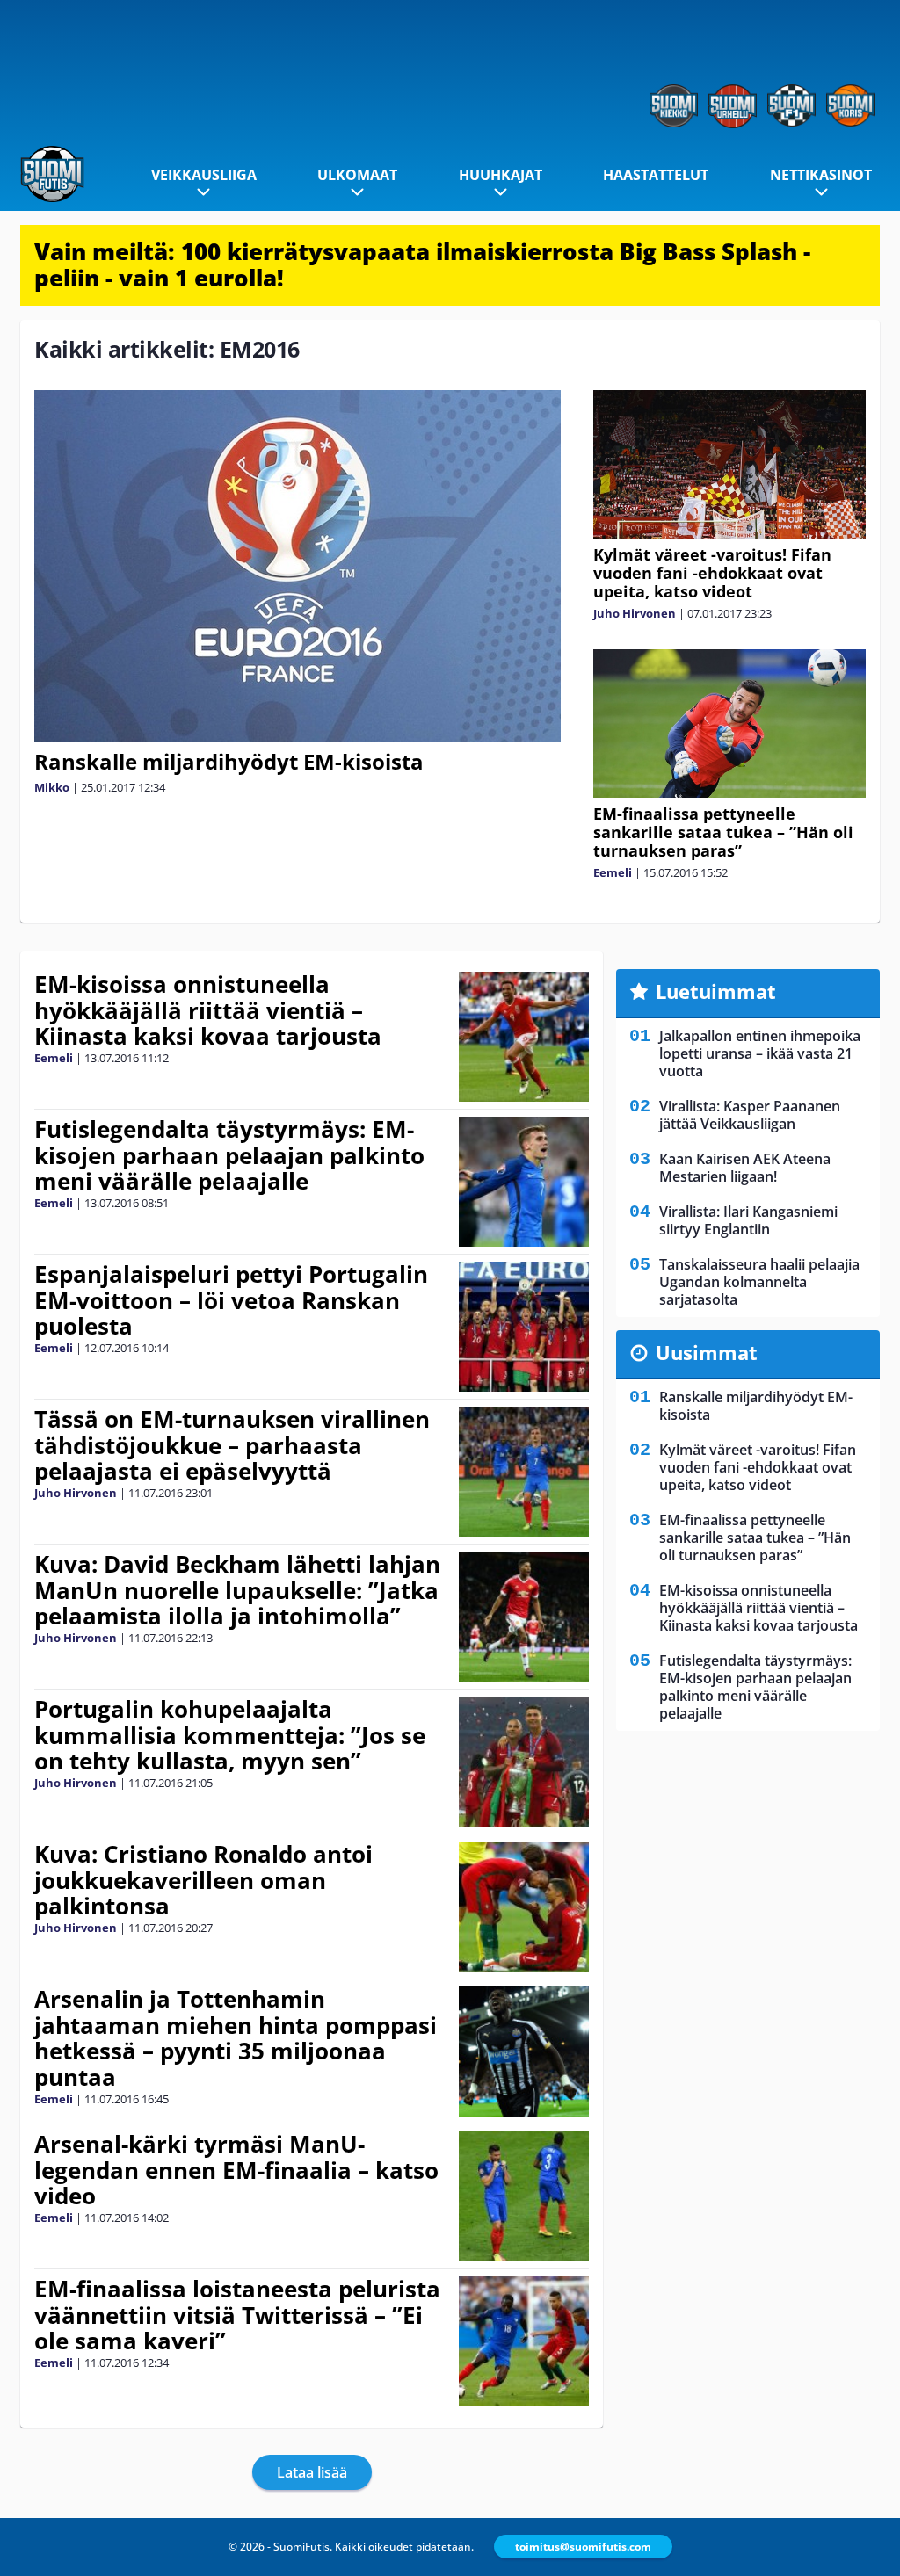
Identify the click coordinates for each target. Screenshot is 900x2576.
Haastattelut (656, 175)
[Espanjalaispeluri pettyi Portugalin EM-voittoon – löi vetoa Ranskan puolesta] (524, 1327)
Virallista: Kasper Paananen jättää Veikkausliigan (750, 1115)
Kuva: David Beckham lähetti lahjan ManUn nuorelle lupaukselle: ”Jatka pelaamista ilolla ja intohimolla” (237, 1590)
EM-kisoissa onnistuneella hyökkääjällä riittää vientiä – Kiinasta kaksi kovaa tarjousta (208, 1010)
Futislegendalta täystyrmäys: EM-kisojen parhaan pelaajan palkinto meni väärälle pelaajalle (229, 1155)
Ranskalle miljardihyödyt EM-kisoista (229, 761)
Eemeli (613, 872)
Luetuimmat (716, 991)
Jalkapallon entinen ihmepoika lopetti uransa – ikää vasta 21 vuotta (760, 1053)
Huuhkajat (501, 175)
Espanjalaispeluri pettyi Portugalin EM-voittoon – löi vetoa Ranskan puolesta (231, 1300)
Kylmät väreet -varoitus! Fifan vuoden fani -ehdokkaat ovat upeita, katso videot (712, 573)
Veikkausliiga (204, 175)
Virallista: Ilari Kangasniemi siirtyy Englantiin (748, 1220)
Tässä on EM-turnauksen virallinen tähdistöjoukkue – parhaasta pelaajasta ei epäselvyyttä (232, 1445)
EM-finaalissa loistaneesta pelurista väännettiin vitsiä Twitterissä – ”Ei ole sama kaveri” (237, 2315)
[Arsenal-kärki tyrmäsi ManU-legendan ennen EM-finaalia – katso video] (524, 2196)
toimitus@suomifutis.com (583, 2547)
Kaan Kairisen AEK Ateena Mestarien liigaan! (745, 1168)
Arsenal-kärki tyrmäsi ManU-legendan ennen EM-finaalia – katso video (236, 2170)
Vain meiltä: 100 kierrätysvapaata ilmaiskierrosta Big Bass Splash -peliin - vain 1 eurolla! (422, 264)
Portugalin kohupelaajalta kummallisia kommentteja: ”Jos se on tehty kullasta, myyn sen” (230, 1735)
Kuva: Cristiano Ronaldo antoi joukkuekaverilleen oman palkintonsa (203, 1880)
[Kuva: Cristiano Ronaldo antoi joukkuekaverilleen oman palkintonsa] (524, 1907)
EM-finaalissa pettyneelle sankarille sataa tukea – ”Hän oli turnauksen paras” (723, 832)
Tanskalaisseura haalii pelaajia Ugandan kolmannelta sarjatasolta (759, 1282)
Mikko (52, 787)
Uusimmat (707, 1352)
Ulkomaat (357, 175)
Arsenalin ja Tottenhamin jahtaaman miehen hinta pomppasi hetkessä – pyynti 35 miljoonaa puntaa (236, 2038)
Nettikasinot (821, 175)
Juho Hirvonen (635, 613)
